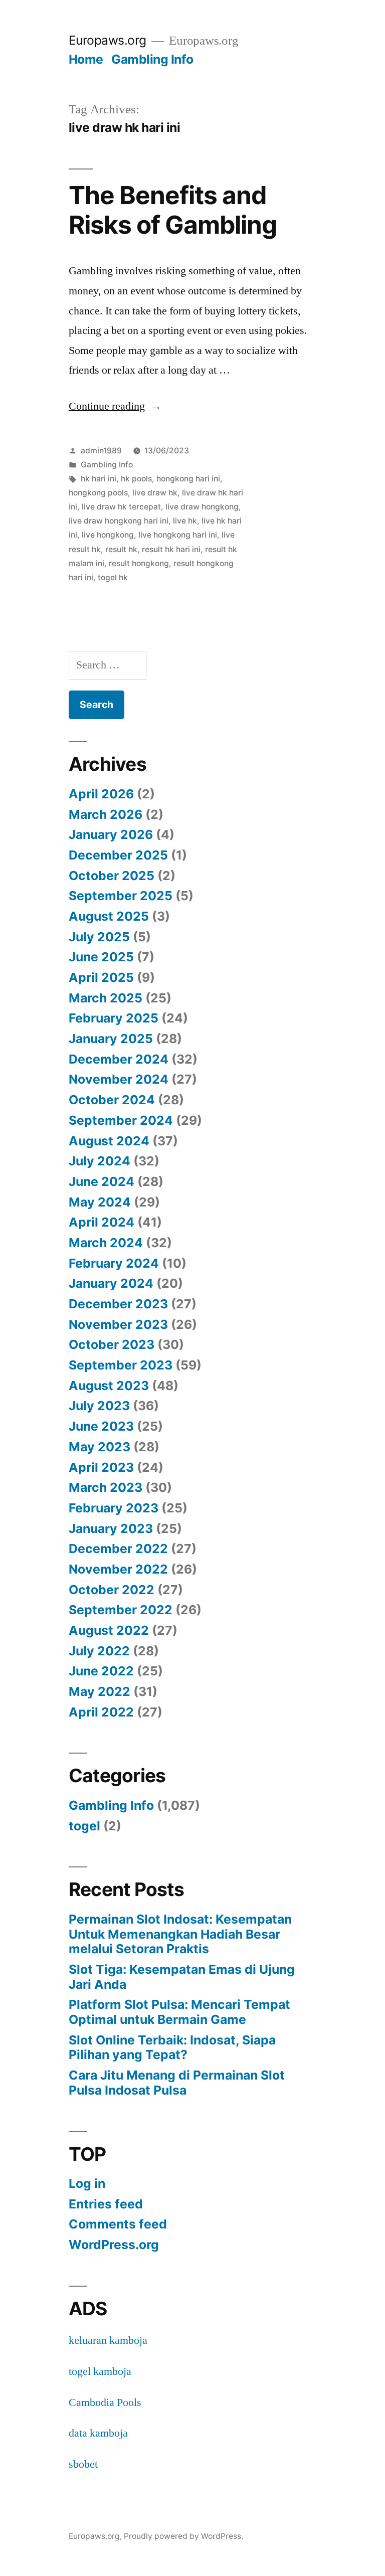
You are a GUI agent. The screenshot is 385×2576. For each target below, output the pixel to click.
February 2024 (114, 1263)
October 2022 (112, 1590)
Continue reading (115, 406)
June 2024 (102, 1181)
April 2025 (101, 977)
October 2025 (112, 876)
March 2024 (106, 1243)
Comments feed (118, 2224)
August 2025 (109, 916)
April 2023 (101, 1467)
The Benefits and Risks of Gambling (173, 210)
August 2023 (109, 1386)
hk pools (136, 479)
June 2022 (101, 1671)
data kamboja (98, 2433)
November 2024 (119, 1079)
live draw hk (155, 493)
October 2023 (112, 1344)
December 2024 (119, 1059)
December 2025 (118, 855)
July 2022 (99, 1651)
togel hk (113, 577)
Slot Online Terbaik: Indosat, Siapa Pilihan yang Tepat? (172, 2047)
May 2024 (100, 1202)
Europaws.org (108, 40)
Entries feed (106, 2204)
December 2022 (118, 1549)
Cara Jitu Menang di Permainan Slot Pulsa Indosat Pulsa (177, 2083)
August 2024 (109, 1141)
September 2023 (121, 1365)
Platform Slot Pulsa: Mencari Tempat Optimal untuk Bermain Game (179, 2012)
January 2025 (111, 1039)
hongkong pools (98, 493)
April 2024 (102, 1222)
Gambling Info (152, 59)
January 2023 (111, 1528)
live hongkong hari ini (178, 535)
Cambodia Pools (105, 2402)
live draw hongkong (202, 507)
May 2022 (100, 1691)
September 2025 (121, 896)
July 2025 (99, 937)
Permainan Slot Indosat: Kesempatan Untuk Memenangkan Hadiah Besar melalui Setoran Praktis (180, 1934)
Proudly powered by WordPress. (183, 2536)
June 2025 (101, 957)
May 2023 (100, 1447)
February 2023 (114, 1508)
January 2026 (111, 834)
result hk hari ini (171, 549)
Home (86, 59)
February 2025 (114, 1018)
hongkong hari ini (188, 479)
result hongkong (139, 563)
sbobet (83, 2464)
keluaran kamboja (108, 2340)
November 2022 (118, 1569)
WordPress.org (114, 2245)
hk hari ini (99, 479)
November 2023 (118, 1324)
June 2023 (101, 1426)
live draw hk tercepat (121, 507)
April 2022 (101, 1712)
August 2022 (109, 1630)
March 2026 (106, 814)
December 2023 (118, 1304)
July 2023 (99, 1406)
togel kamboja (100, 2371)
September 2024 (121, 1120)
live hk (185, 521)
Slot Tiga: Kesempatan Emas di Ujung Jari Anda (182, 1977)
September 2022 (121, 1610)
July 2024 (100, 1161)
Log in (87, 2183)
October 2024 (112, 1100)
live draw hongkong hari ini (119, 521)
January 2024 (111, 1283)
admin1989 (101, 451)
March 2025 (106, 998)
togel (84, 1826)
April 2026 (101, 794)
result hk (121, 549)
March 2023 (106, 1487)
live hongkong (108, 535)
